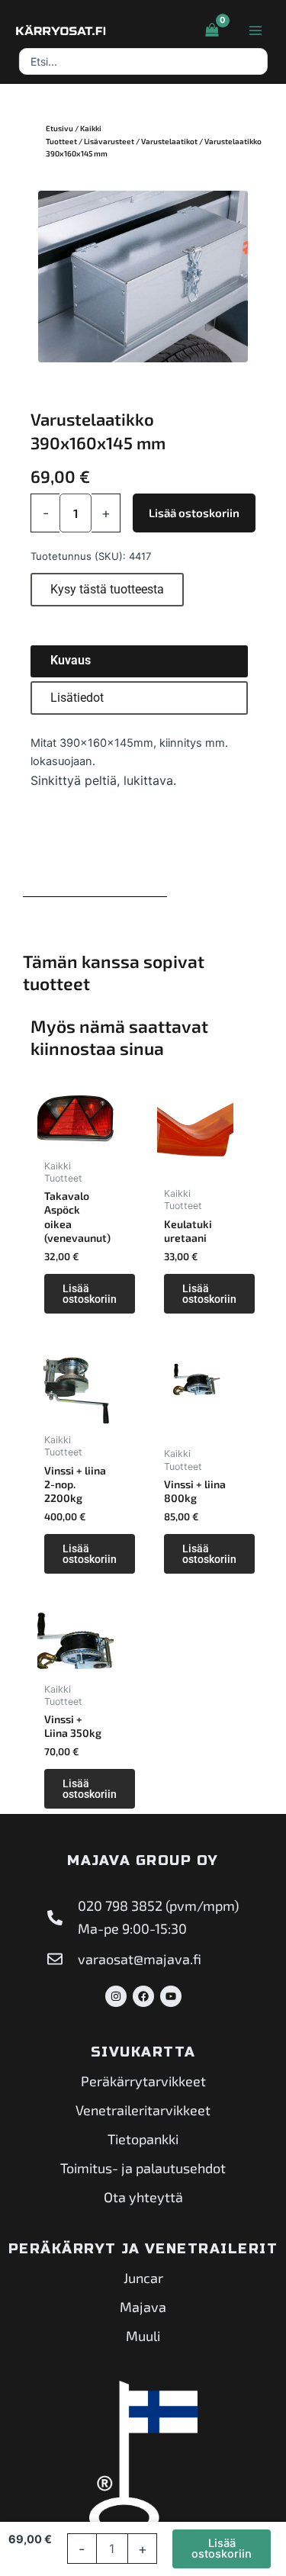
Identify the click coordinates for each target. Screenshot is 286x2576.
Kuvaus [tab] (71, 660)
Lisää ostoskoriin (194, 513)
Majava (143, 2307)
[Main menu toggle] (255, 31)
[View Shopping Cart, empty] (212, 31)
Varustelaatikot (169, 141)
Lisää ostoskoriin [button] (90, 1294)
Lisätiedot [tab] (77, 698)
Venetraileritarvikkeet (143, 2110)
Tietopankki (143, 2139)
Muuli (143, 2336)
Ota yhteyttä (143, 2197)
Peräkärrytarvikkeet (143, 2081)
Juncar (143, 2278)
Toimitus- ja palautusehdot (143, 2168)
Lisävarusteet (109, 141)
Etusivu (59, 128)
